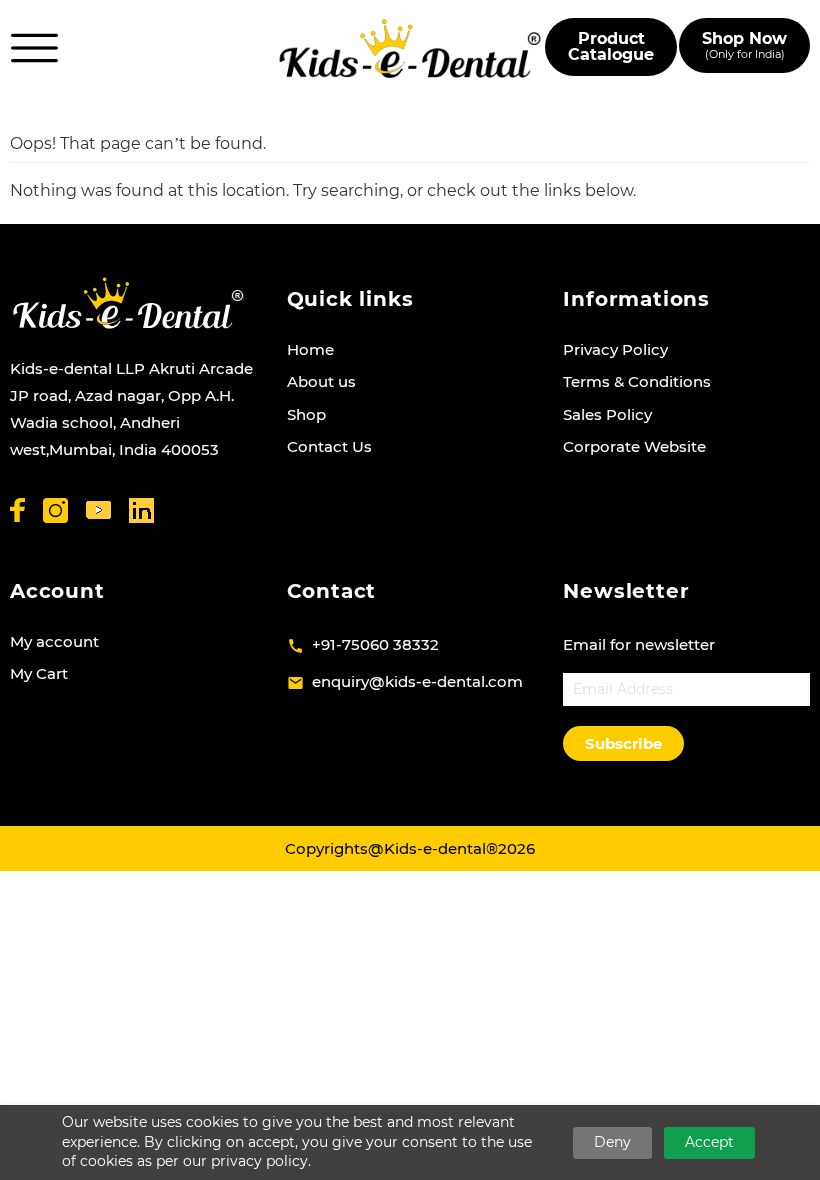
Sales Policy (607, 414)
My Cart (39, 673)
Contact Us (329, 446)
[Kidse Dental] (127, 303)
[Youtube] (98, 510)
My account (54, 641)
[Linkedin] (141, 510)
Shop (306, 414)
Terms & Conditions (637, 381)
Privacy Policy (615, 349)
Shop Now (744, 45)
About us (321, 381)
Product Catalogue (611, 46)
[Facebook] (17, 510)
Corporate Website (634, 446)
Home (310, 349)
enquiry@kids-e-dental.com (417, 681)
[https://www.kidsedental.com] (409, 48)
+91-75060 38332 (375, 644)
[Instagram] (55, 510)
